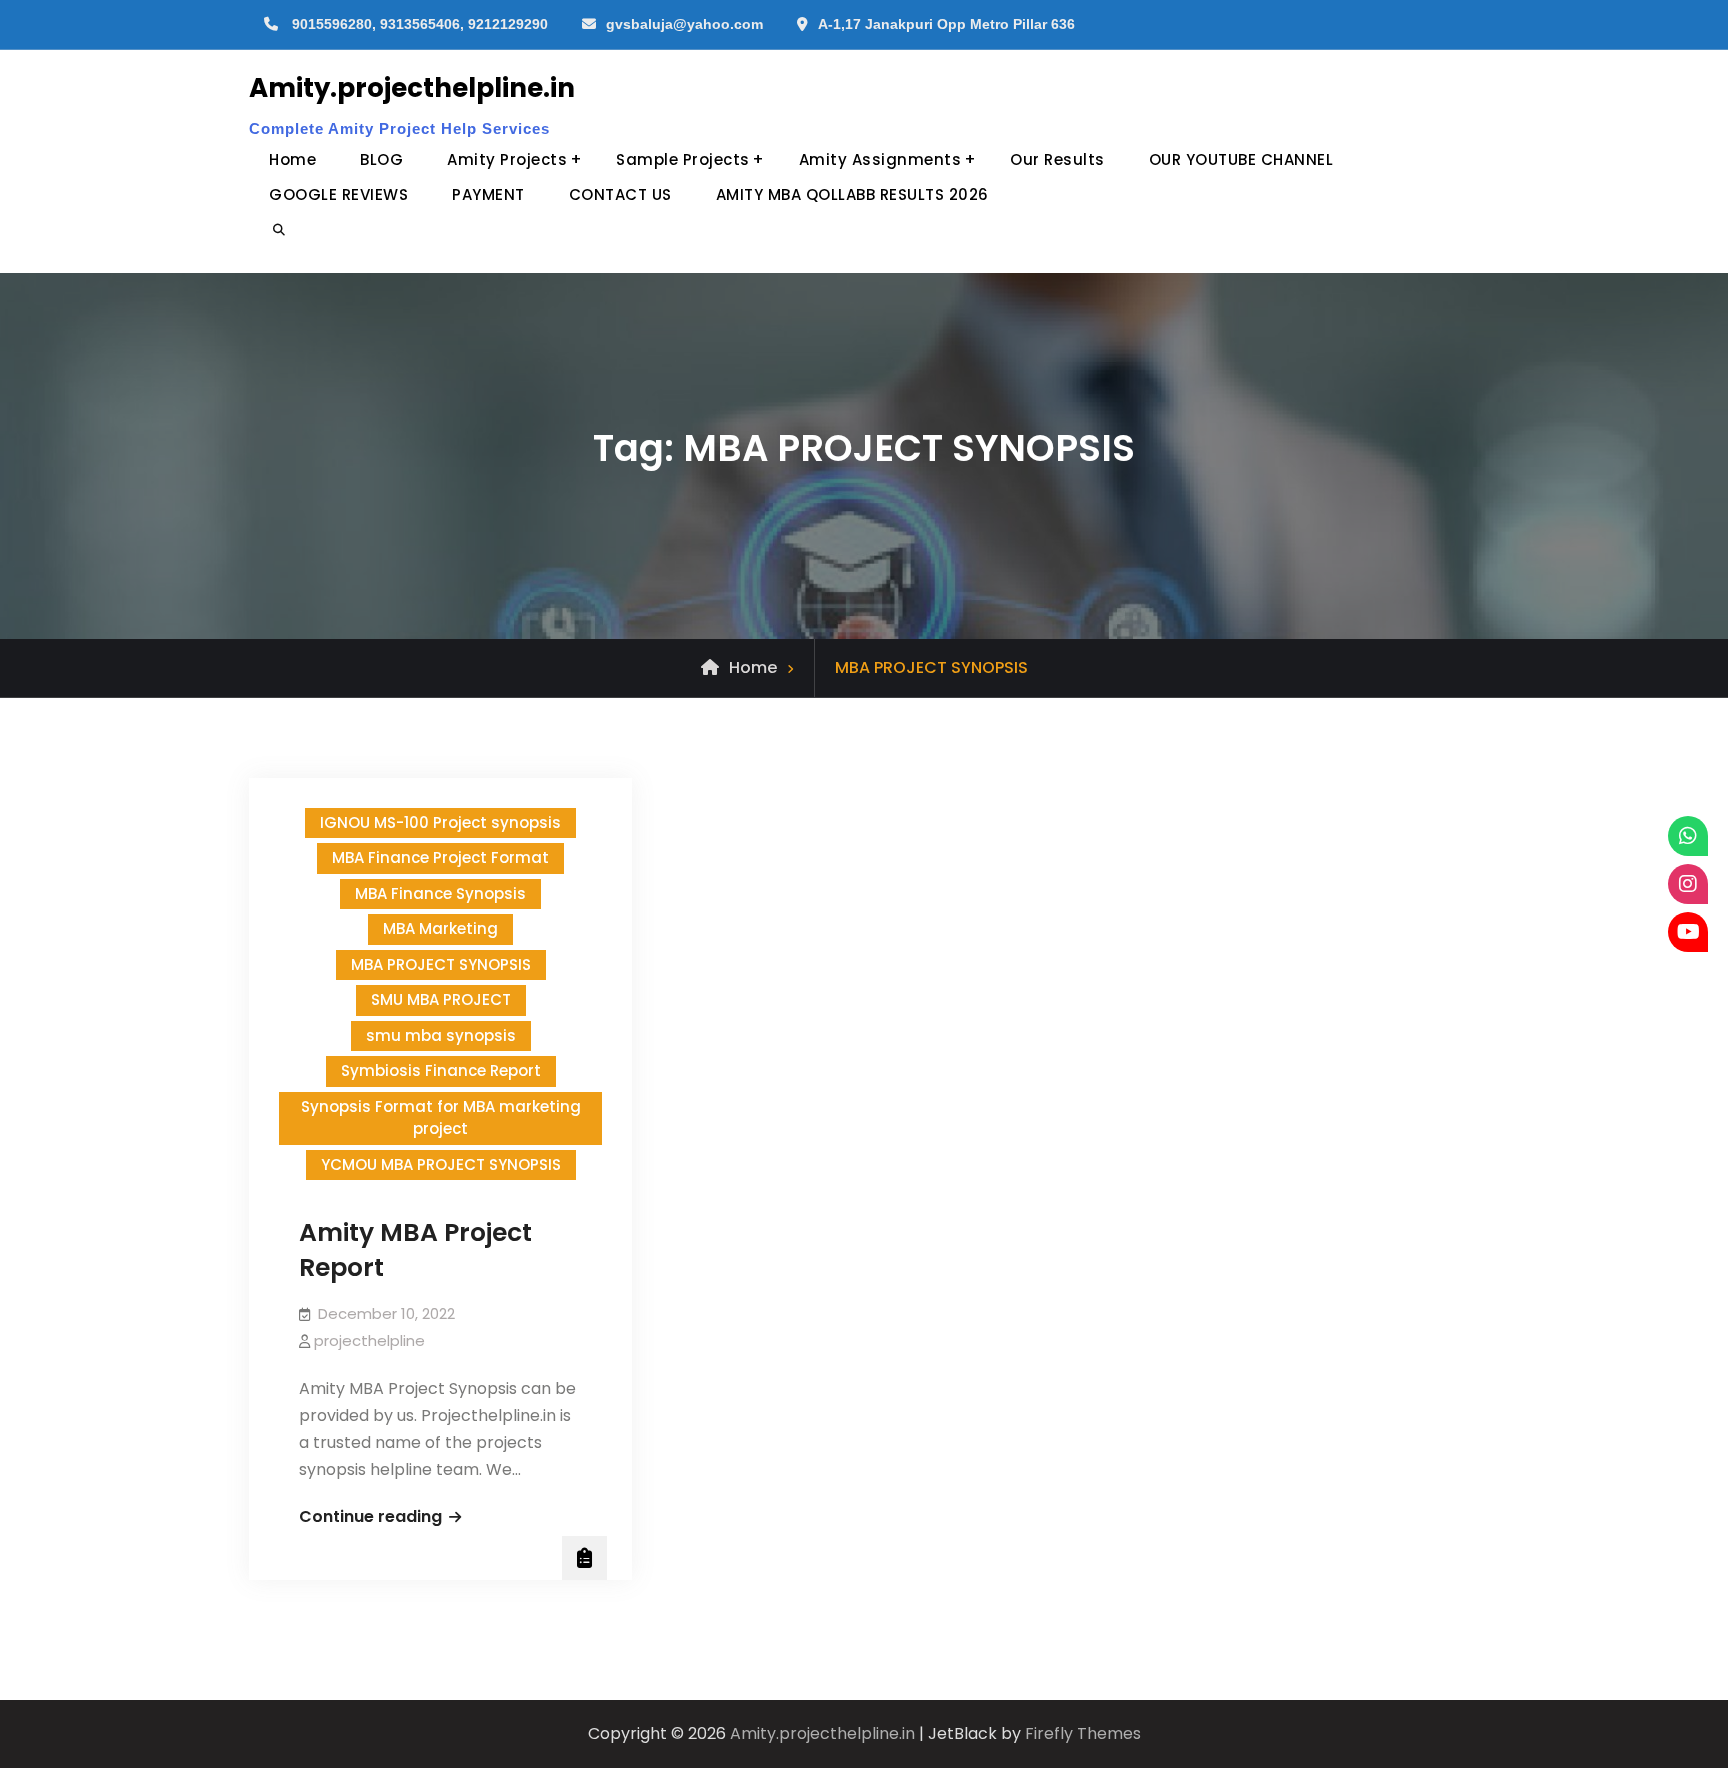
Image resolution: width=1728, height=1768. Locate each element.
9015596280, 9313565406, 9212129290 (420, 24)
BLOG (381, 159)
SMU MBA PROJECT (441, 999)
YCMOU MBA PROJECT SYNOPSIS (441, 1164)
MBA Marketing (440, 928)
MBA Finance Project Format (440, 857)
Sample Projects (683, 159)
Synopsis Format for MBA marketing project (441, 1118)
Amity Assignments (880, 159)
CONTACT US (620, 194)
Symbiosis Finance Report (441, 1070)
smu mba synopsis (441, 1035)
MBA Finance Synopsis (440, 893)
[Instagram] (1688, 884)
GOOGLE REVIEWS (338, 194)
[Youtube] (1688, 932)
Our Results (1057, 159)
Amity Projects (507, 159)
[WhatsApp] (1688, 836)
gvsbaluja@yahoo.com (684, 24)
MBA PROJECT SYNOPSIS (441, 964)
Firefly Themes (1083, 1733)
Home (292, 159)
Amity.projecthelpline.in (412, 88)
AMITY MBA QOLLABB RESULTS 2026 (852, 194)
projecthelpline (369, 1340)
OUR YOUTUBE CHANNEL (1241, 159)
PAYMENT (488, 194)
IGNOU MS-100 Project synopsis (440, 822)
